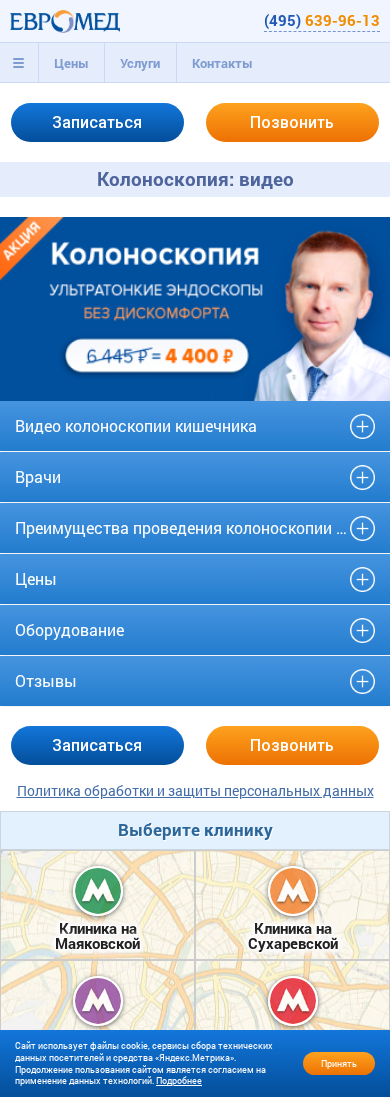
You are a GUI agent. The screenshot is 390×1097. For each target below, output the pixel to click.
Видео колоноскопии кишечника (136, 425)
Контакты (222, 63)
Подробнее (179, 1080)
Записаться (97, 122)
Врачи (38, 476)
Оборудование (69, 629)
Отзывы (46, 680)
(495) (322, 20)
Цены (71, 63)
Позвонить (292, 122)
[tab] (19, 63)
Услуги (140, 63)
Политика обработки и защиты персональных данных (195, 790)
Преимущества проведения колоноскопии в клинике (195, 527)
